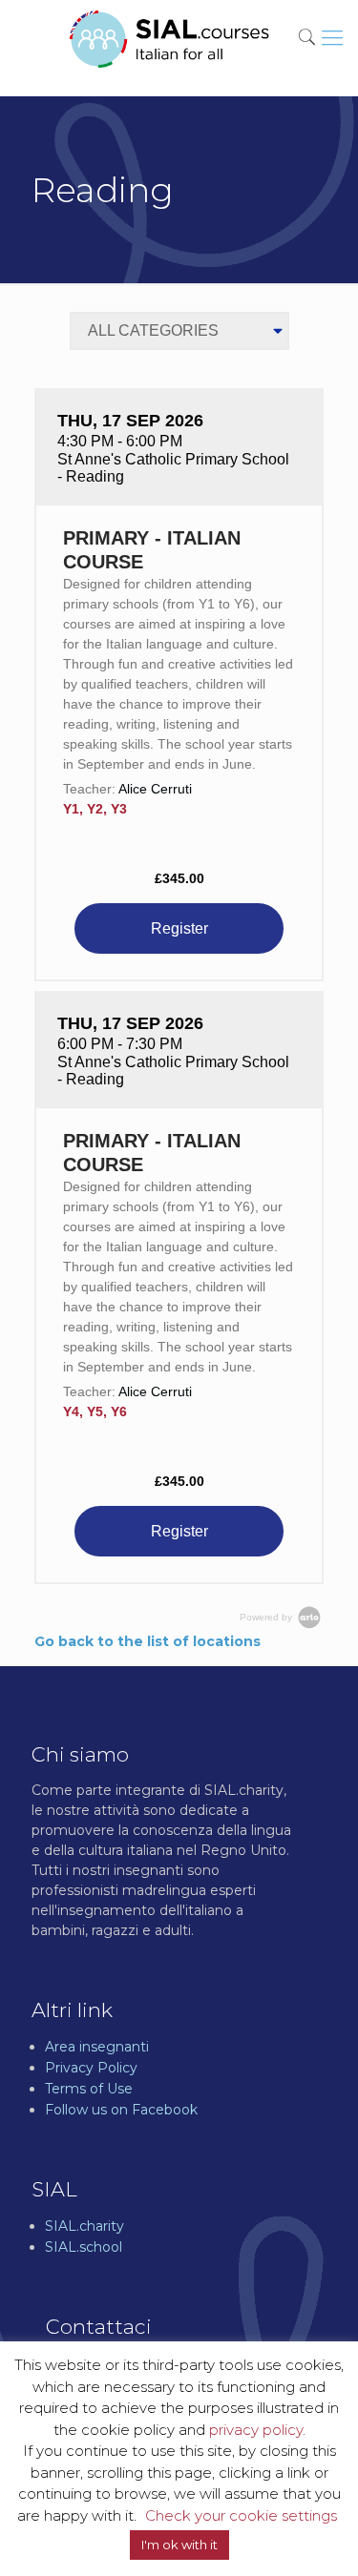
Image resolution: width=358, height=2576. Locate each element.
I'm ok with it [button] (179, 2545)
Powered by (267, 1617)
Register (179, 928)
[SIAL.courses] (169, 38)
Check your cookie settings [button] (241, 2515)
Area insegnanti (97, 2047)
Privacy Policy (91, 2068)
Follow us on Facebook (121, 2110)
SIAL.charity (84, 2226)
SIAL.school (84, 2247)
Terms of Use (89, 2089)
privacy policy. (257, 2430)
